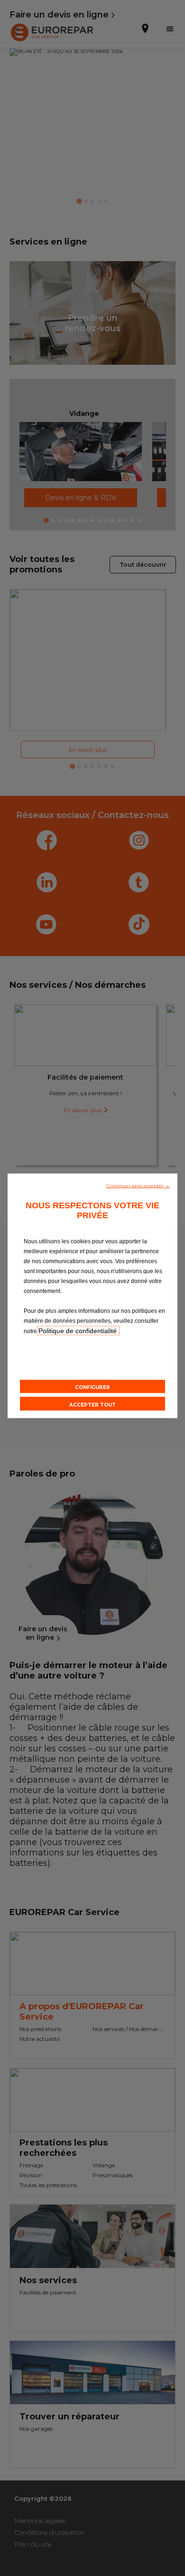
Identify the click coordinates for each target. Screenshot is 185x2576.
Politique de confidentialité (79, 1330)
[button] (138, 1185)
